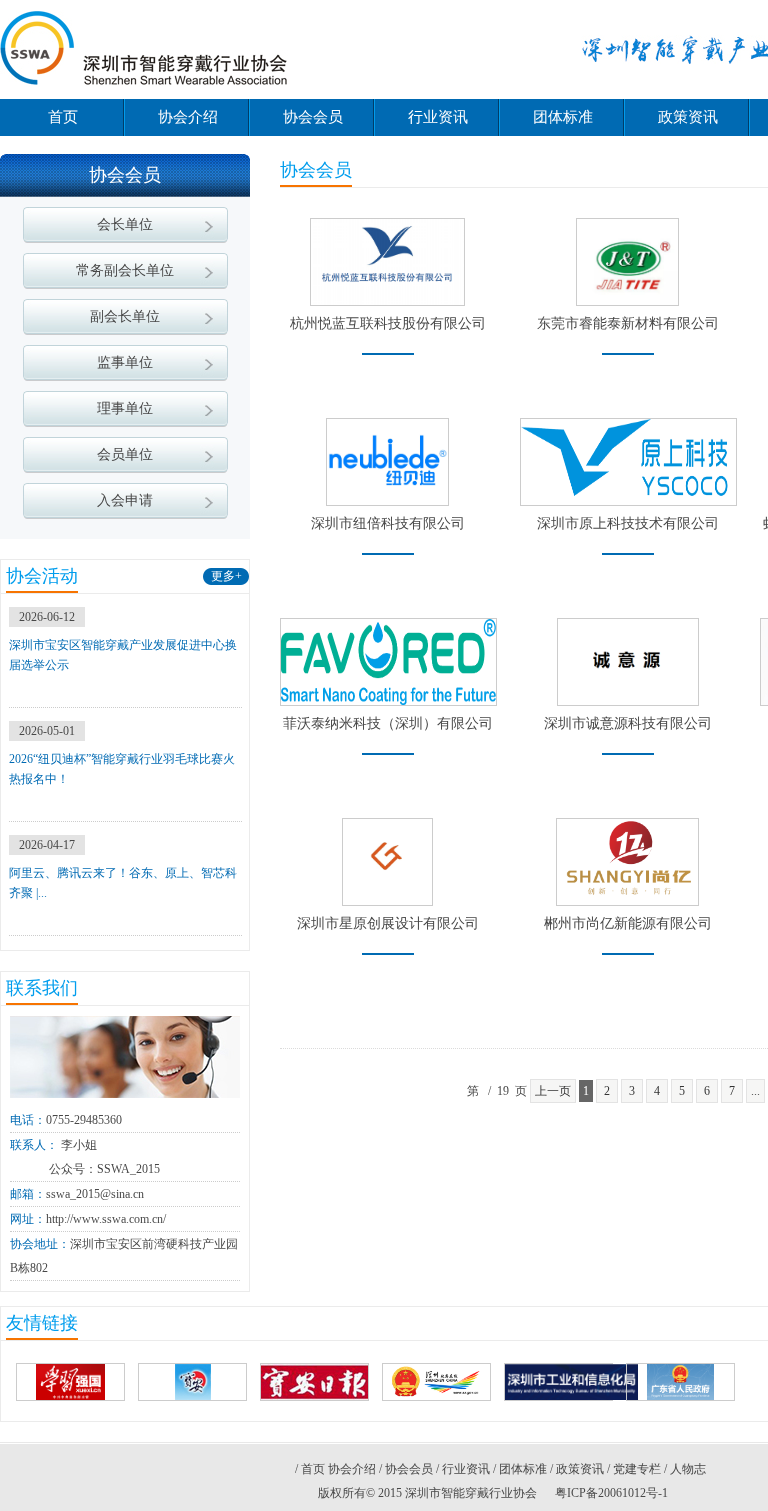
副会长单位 (125, 316)
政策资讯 (688, 117)
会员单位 (125, 454)
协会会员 (313, 117)
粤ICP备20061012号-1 (611, 1493)
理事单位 (125, 408)
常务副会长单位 (125, 270)
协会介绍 (188, 117)
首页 (63, 117)
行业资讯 (438, 117)
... (755, 1091)
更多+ (226, 576)
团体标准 (563, 117)
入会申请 (125, 500)
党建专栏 (637, 1469)
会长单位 (125, 224)
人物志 (688, 1469)
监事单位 (125, 362)
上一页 (553, 1091)
